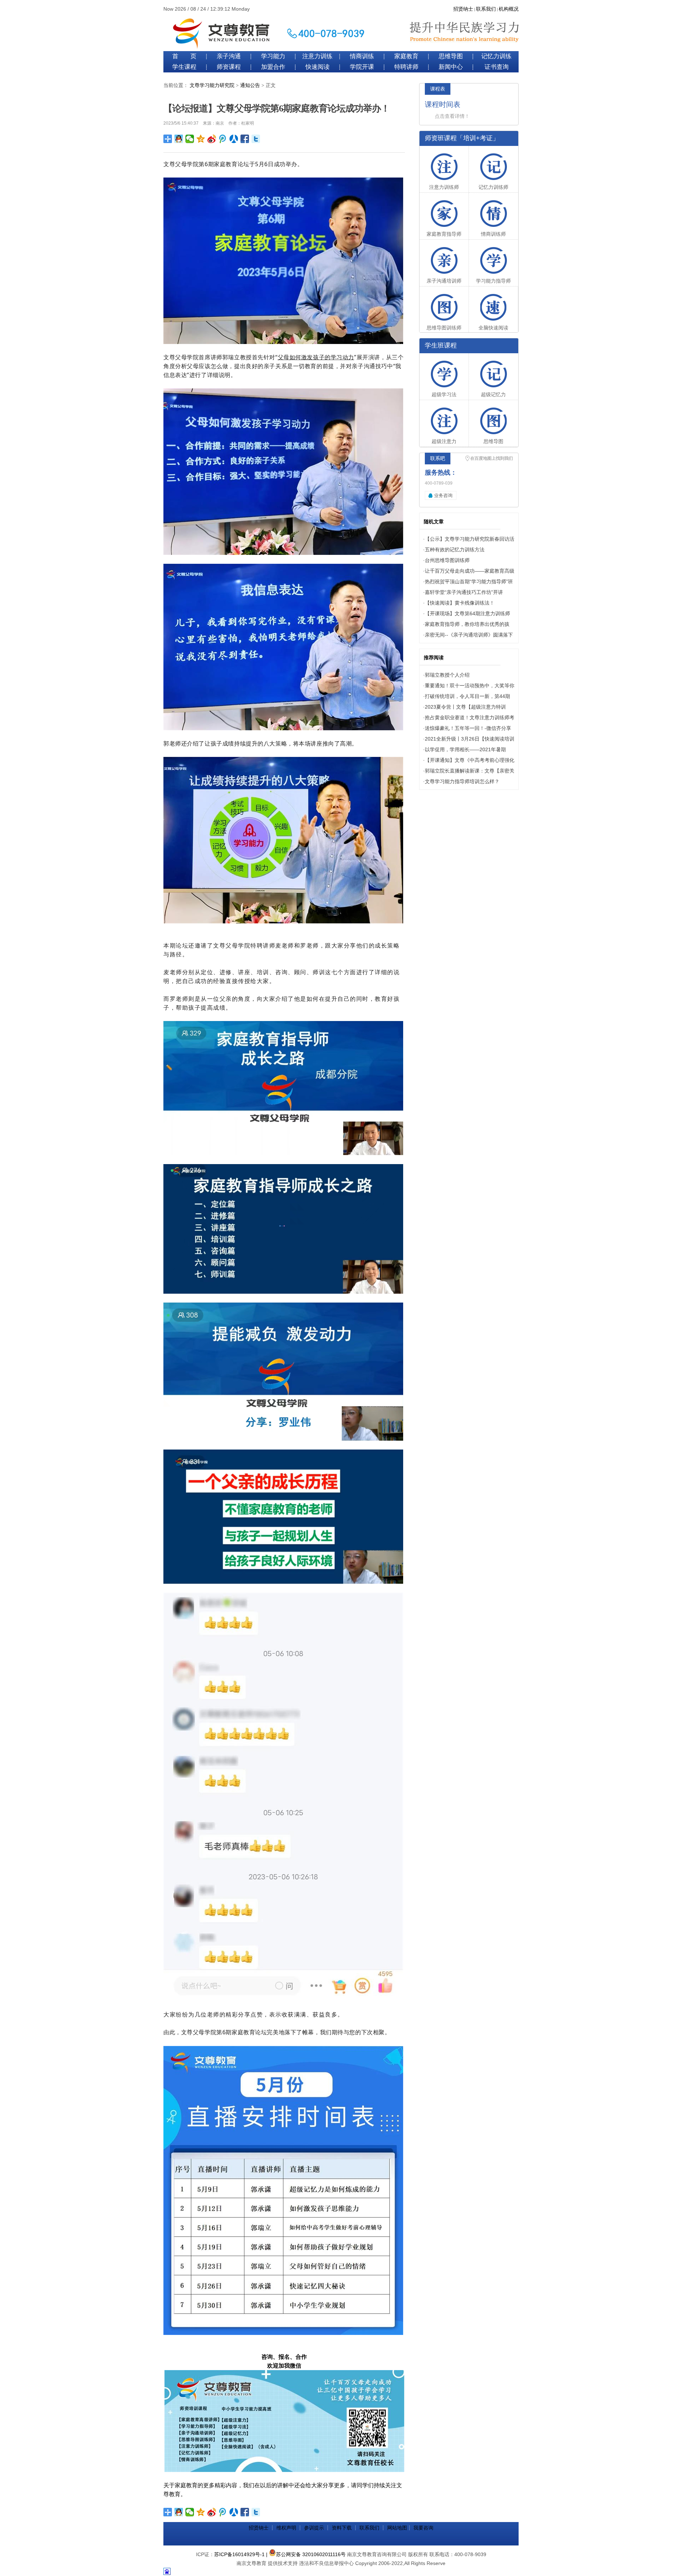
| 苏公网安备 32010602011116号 (306, 2554)
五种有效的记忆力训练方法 (455, 550)
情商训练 (362, 56)
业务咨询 (443, 495)
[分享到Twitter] (256, 139)
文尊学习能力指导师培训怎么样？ (462, 781)
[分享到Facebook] (245, 139)
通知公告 (250, 85)
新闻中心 (451, 67)
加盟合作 (273, 67)
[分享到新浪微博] (212, 139)
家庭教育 (406, 56)
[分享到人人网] (234, 139)
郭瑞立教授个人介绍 (447, 675)
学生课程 (184, 67)
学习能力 (273, 56)
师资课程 (229, 67)
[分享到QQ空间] (201, 139)
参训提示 (314, 2528)
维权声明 (286, 2528)
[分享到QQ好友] (179, 139)
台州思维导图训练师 (447, 560)
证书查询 (497, 67)
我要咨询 (423, 2528)
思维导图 (451, 56)
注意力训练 (317, 56)
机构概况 (509, 9)
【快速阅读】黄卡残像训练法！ (460, 603)
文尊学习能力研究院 (212, 85)
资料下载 (342, 2528)
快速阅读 (318, 67)
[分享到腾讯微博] (223, 139)
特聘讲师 (406, 67)
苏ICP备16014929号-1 (239, 2554)
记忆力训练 (496, 56)
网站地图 (397, 2528)
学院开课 (362, 67)
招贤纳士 (463, 9)
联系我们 (486, 9)
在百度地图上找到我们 (492, 458)
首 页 (184, 56)
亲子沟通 (229, 56)
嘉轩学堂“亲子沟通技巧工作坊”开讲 (464, 592)
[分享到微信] (190, 139)
